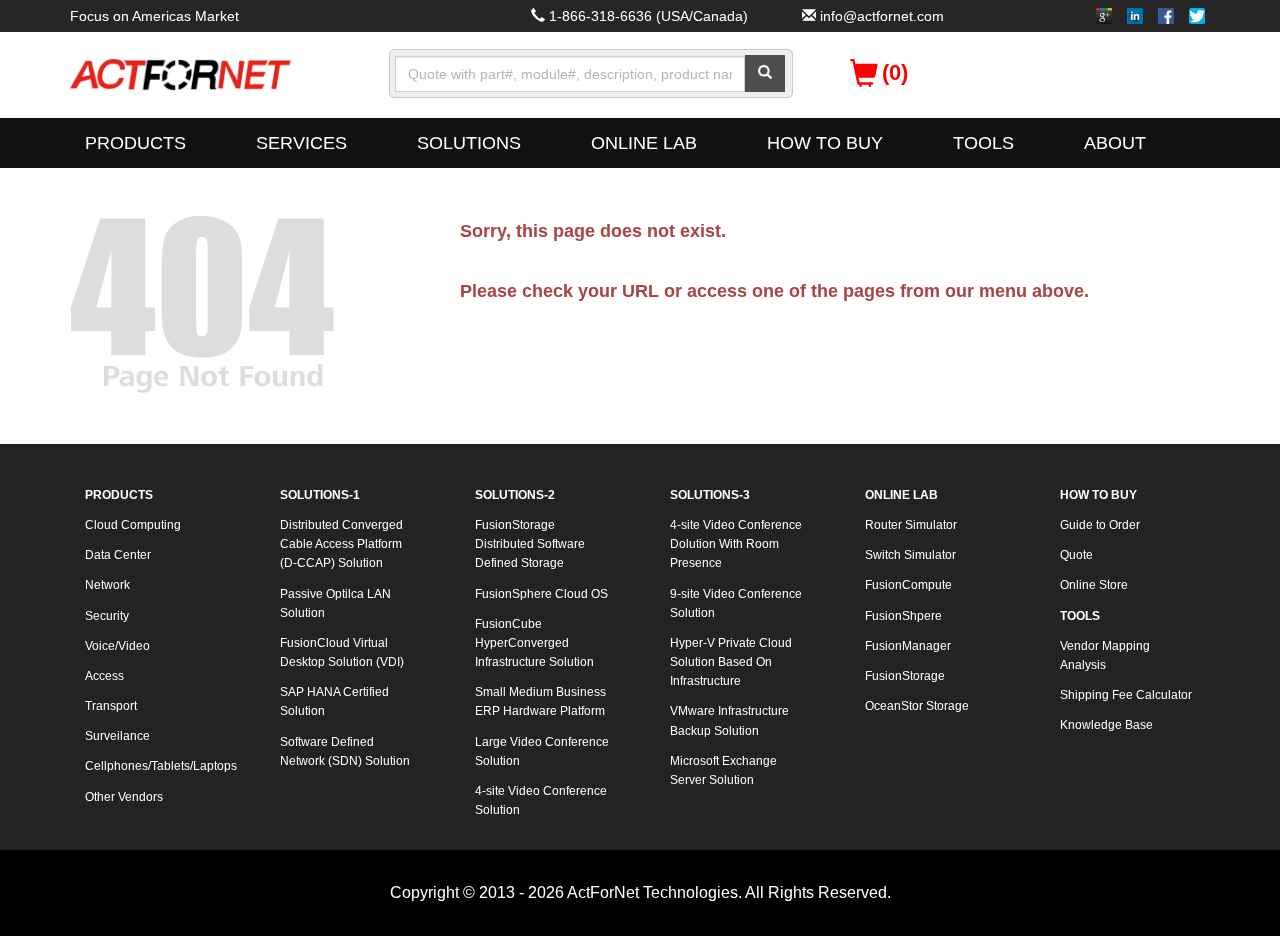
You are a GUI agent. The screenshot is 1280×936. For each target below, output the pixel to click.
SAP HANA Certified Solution (334, 701)
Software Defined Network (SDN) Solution (345, 751)
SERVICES (301, 143)
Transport (111, 706)
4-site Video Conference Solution (541, 800)
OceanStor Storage (917, 706)
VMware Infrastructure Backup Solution (729, 720)
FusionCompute (908, 585)
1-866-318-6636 (600, 16)
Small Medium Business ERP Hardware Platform (540, 701)
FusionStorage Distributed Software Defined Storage (530, 544)
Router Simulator (911, 525)
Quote (1076, 555)
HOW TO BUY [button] (825, 143)
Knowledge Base (1106, 725)
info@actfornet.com (882, 16)
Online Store (1094, 585)
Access (104, 676)
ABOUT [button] (1115, 143)
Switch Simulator (910, 555)
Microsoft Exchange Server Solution (723, 770)
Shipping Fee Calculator (1126, 695)
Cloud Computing (133, 525)
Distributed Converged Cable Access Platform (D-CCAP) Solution (341, 544)
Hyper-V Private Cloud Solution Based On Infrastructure (731, 662)
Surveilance (117, 736)
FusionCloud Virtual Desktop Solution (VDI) (342, 652)
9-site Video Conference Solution (736, 603)
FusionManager (908, 646)
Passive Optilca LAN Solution (335, 603)
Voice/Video (117, 646)
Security (107, 616)
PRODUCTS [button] (135, 143)
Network (107, 585)
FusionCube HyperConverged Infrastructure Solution (534, 643)
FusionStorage (905, 676)
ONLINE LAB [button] (644, 143)
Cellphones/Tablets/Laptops (160, 766)
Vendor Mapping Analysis (1105, 655)
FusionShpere (903, 616)
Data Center (118, 555)
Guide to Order (1100, 525)
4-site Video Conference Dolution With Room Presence (736, 544)
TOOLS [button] (983, 143)
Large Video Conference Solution (542, 751)
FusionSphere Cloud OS (541, 594)
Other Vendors (124, 797)
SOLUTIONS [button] (469, 143)
